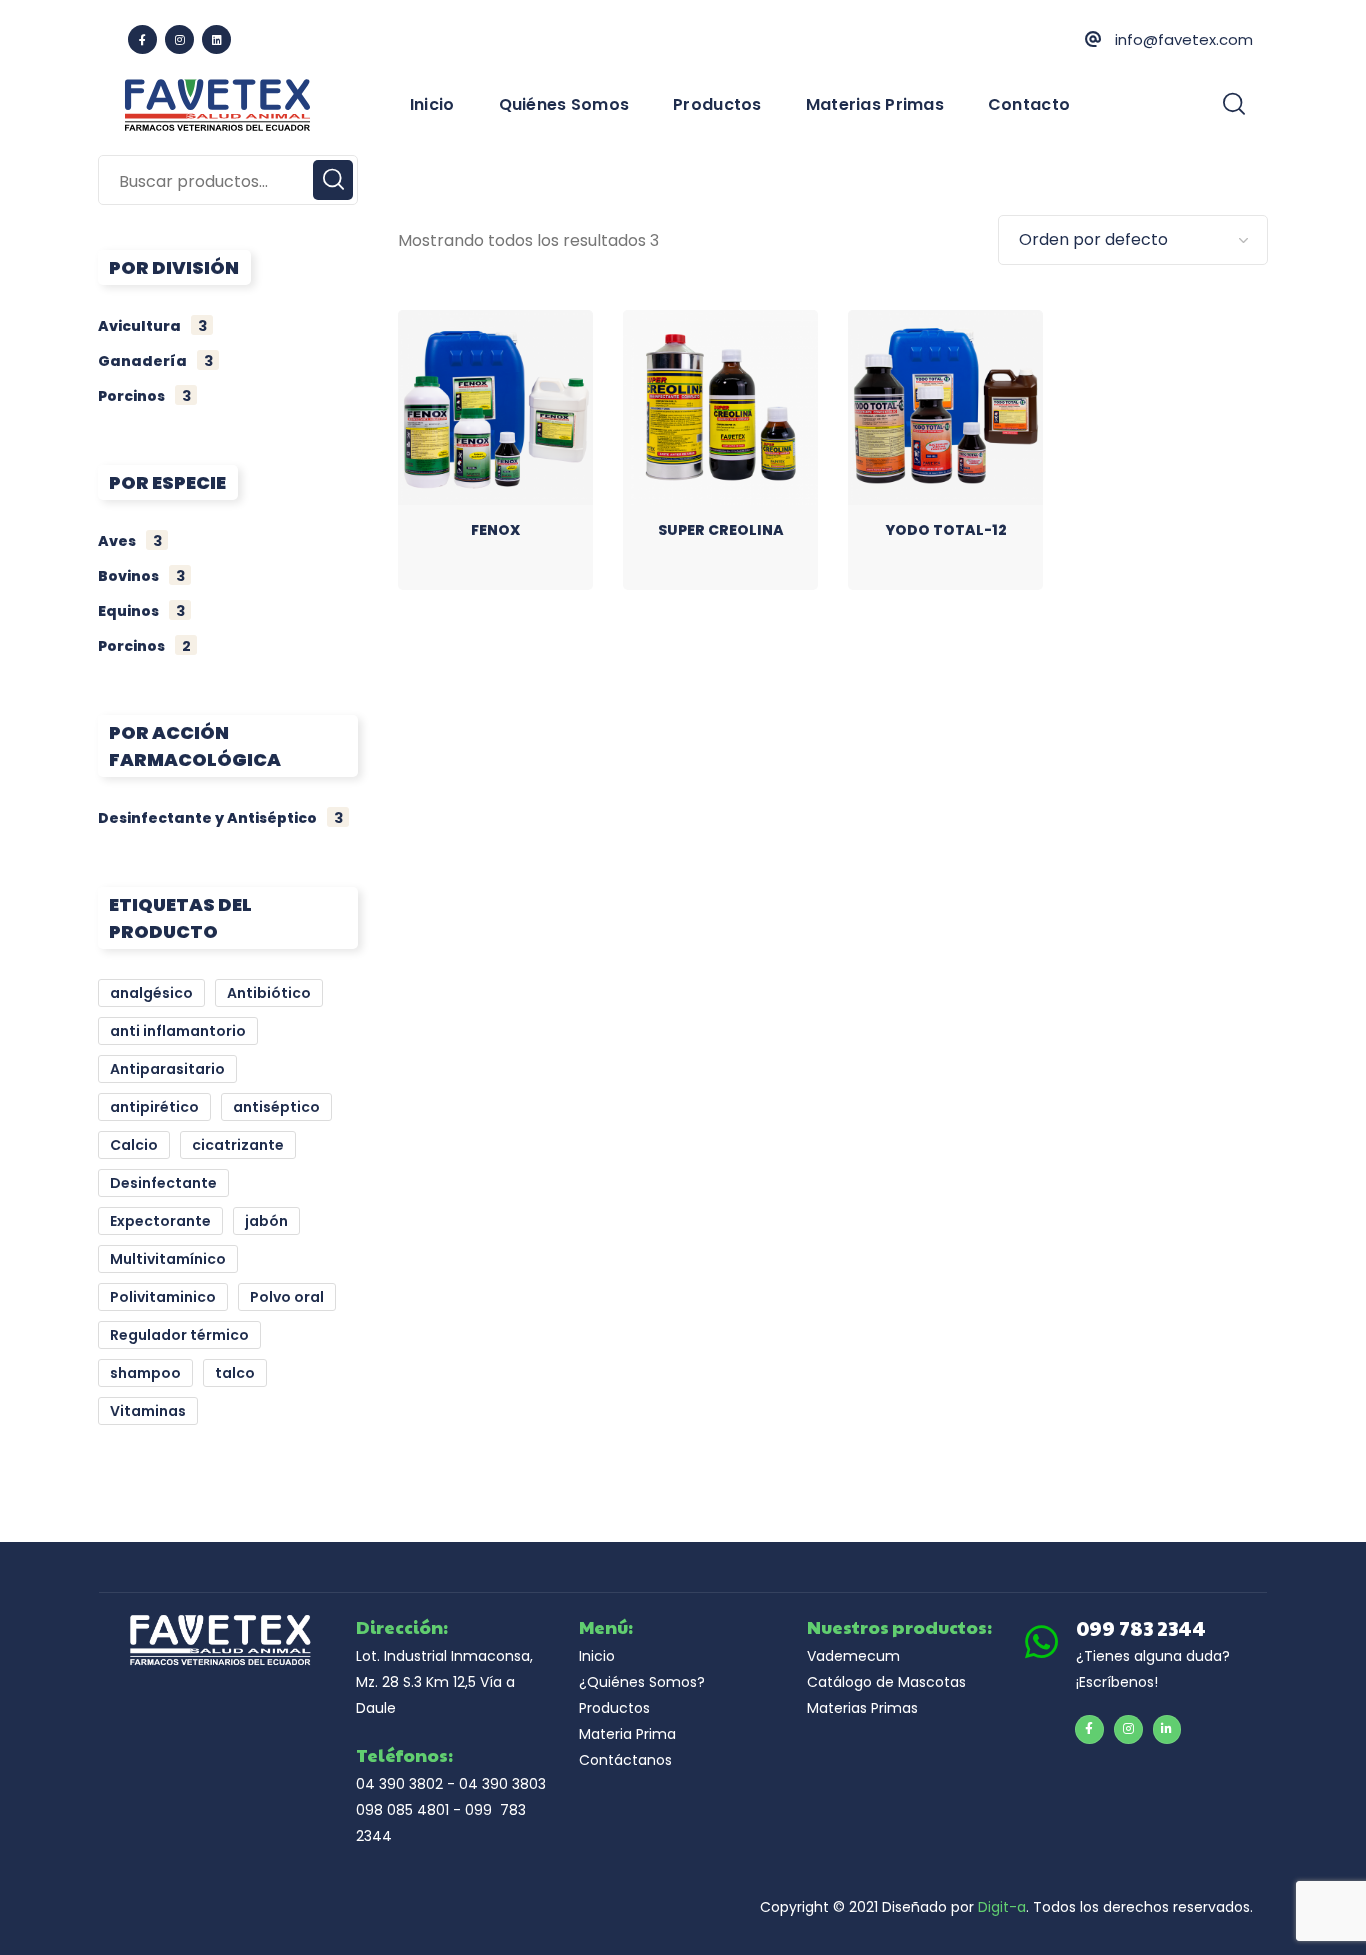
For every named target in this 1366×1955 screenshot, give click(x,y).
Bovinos (141, 576)
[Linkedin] (216, 39)
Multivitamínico (168, 1259)
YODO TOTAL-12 (946, 530)
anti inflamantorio (178, 1031)
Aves (130, 541)
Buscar (333, 180)
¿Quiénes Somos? (642, 1682)
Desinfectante (163, 1183)
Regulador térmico (179, 1335)
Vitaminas (148, 1411)
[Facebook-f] (1089, 1729)
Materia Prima (627, 1734)
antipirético (154, 1107)
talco (235, 1373)
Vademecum (853, 1656)
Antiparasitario (167, 1069)
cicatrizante (238, 1145)
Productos (614, 1708)
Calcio (134, 1145)
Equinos (141, 611)
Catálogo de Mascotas (886, 1682)
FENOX (495, 530)
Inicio (597, 1656)
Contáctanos (625, 1760)
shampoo (145, 1373)
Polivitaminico (163, 1297)
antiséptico (276, 1107)
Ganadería (155, 361)
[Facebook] (142, 39)
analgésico (151, 993)
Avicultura (152, 326)
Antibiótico (269, 993)
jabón (266, 1221)
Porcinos (144, 396)
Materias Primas (862, 1708)
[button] (1234, 105)
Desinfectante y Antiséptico (220, 818)
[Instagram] (179, 39)
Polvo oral (287, 1297)
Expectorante (160, 1221)
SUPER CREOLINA (721, 530)
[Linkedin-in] (1167, 1729)
